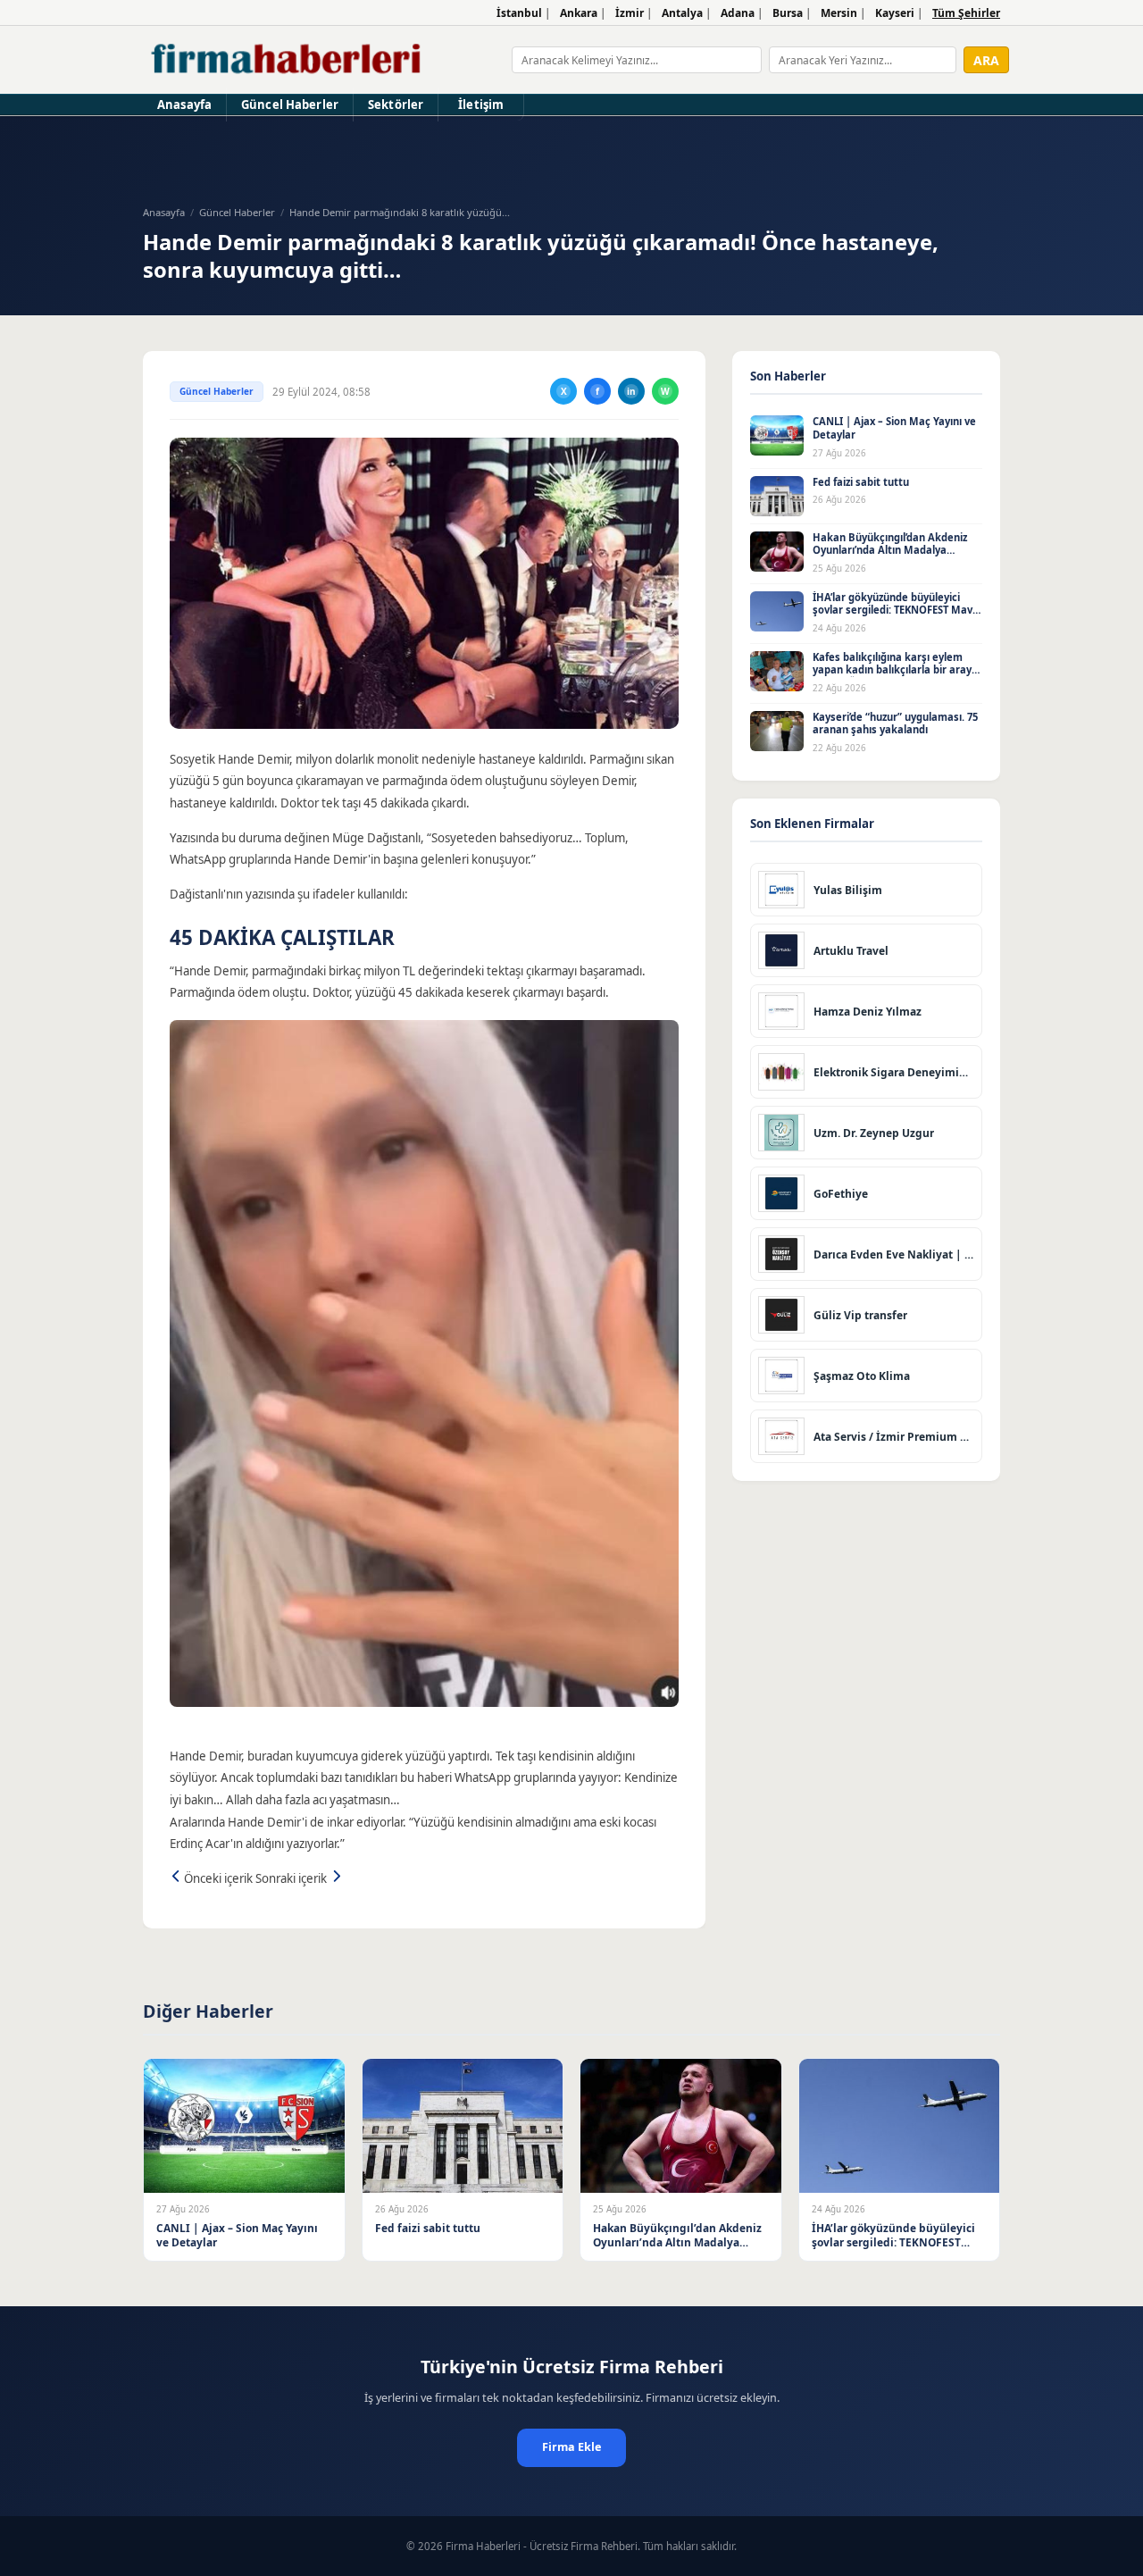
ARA (986, 60)
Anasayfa (184, 105)
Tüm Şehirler (966, 13)
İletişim (481, 105)
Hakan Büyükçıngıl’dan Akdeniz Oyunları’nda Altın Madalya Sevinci (890, 550)
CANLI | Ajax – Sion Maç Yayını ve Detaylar (894, 428)
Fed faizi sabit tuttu (861, 482)
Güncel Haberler (290, 105)
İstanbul (519, 13)
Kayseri (895, 13)
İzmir (630, 13)
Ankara (579, 13)
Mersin (839, 13)
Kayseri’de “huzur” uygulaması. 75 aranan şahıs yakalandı (895, 723)
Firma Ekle (571, 2447)
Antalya (682, 13)
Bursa (788, 13)
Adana (738, 13)
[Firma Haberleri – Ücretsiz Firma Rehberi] (287, 60)
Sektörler (396, 105)
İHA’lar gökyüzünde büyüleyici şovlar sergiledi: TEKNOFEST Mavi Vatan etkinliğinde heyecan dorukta (894, 617)
